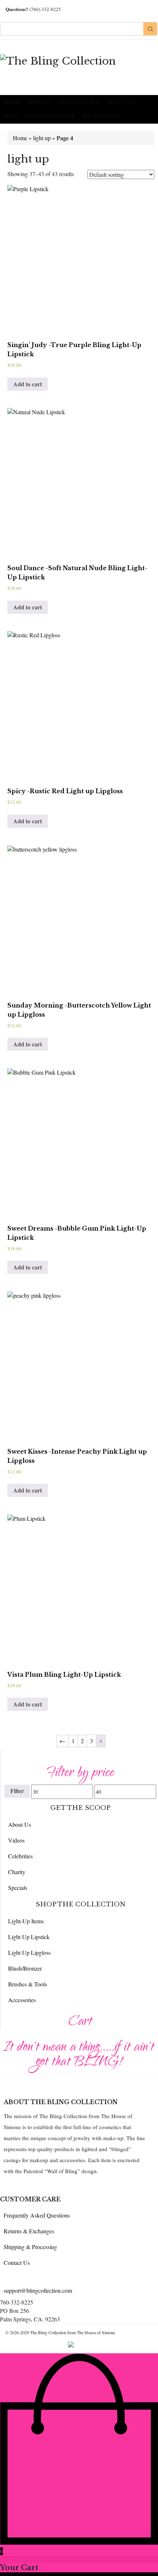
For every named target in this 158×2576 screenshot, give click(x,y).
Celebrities (20, 1856)
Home (12, 102)
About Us (121, 102)
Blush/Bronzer (25, 1968)
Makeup (40, 102)
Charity (17, 1872)
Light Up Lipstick (29, 1937)
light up (42, 138)
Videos (16, 1840)
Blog (11, 116)
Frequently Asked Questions (37, 2215)
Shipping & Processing (30, 2247)
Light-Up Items (26, 1921)
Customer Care (51, 116)
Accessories (79, 102)
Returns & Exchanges (29, 2231)
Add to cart (28, 384)
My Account (102, 116)
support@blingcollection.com (38, 2290)
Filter (17, 1791)
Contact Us (17, 2262)
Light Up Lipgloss (29, 1952)
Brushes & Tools (28, 1984)
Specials (18, 1888)
